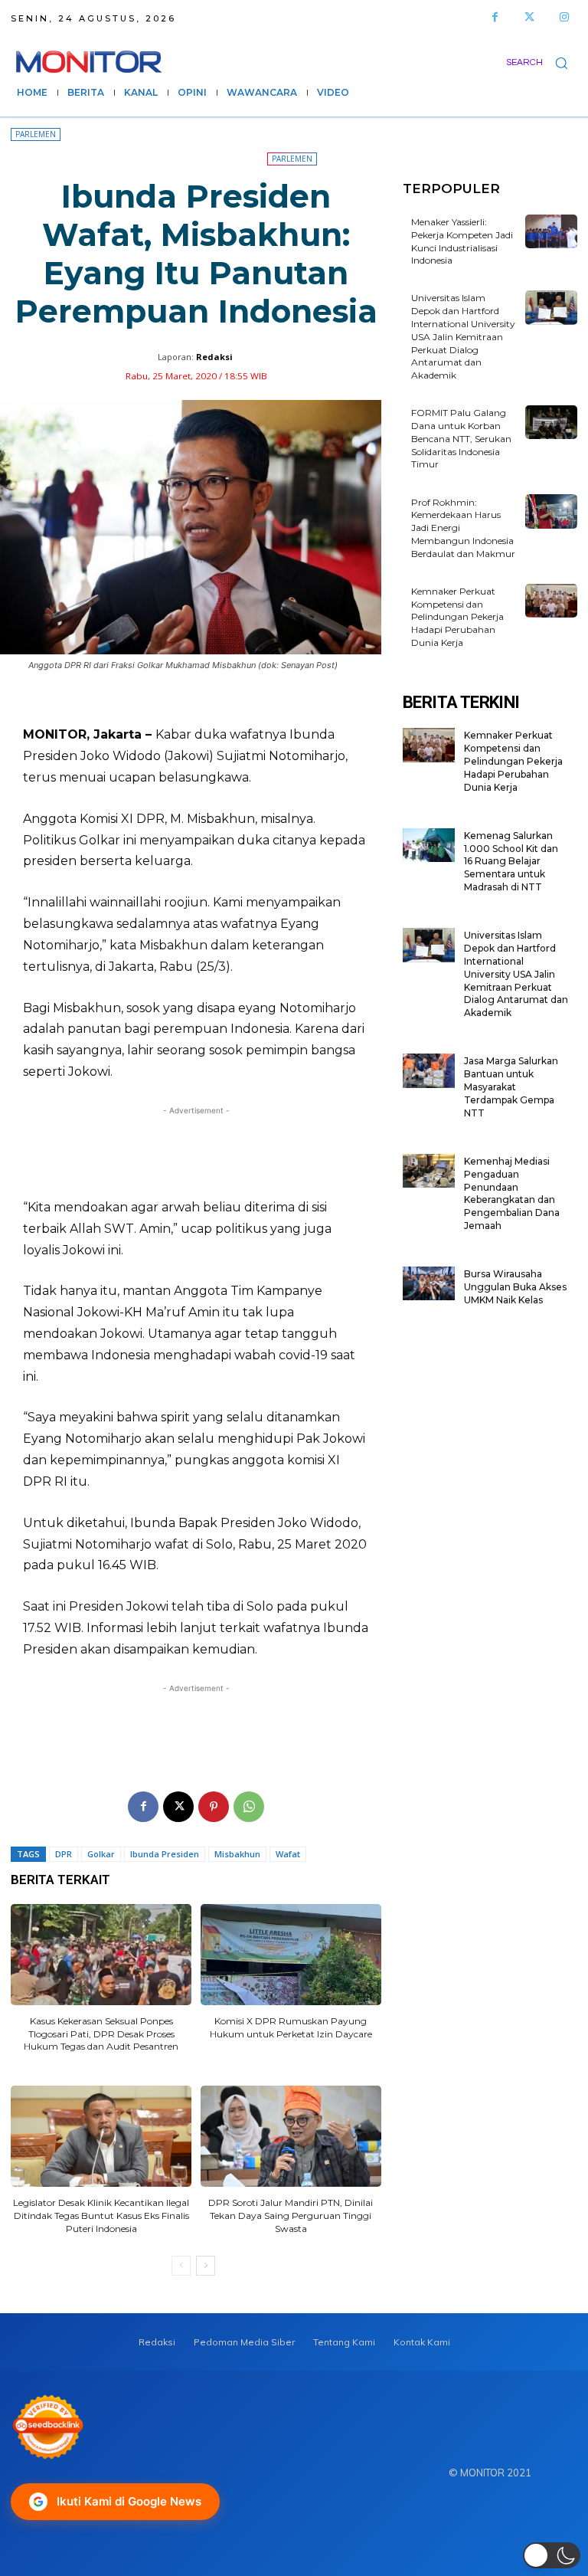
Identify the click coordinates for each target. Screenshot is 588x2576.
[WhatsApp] (249, 1807)
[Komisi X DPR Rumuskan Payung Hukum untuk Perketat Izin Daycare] (291, 1955)
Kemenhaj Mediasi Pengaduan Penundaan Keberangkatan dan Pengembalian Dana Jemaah (512, 1193)
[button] (542, 62)
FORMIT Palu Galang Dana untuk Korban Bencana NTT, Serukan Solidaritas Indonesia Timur (461, 438)
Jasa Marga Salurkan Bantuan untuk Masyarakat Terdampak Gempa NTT (511, 1086)
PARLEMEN (36, 134)
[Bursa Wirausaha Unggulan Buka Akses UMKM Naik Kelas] (429, 1283)
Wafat (288, 1854)
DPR (64, 1854)
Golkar (101, 1854)
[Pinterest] (214, 1807)
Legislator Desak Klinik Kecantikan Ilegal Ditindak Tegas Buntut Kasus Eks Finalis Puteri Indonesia (101, 2215)
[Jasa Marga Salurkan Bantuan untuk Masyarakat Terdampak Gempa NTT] (429, 1070)
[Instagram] (564, 17)
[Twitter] (529, 17)
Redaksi (214, 357)
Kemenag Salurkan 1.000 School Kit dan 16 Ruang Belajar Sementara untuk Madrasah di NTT (511, 861)
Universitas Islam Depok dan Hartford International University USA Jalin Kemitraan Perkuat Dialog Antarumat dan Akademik (463, 336)
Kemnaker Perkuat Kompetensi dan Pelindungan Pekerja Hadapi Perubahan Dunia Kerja (457, 617)
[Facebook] (495, 17)
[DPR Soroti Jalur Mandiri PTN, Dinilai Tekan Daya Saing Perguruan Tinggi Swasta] (291, 2136)
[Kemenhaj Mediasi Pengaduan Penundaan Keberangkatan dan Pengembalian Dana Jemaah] (429, 1171)
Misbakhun (237, 1854)
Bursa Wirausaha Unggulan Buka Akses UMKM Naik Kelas (515, 1287)
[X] (178, 1807)
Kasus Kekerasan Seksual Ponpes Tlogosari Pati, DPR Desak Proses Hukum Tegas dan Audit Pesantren (101, 2034)
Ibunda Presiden (165, 1854)
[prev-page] (181, 2266)
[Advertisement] (196, 1152)
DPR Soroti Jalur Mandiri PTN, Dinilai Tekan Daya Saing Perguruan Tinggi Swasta (291, 2215)
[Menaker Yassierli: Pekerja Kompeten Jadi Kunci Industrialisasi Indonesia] (551, 231)
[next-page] (206, 2266)
